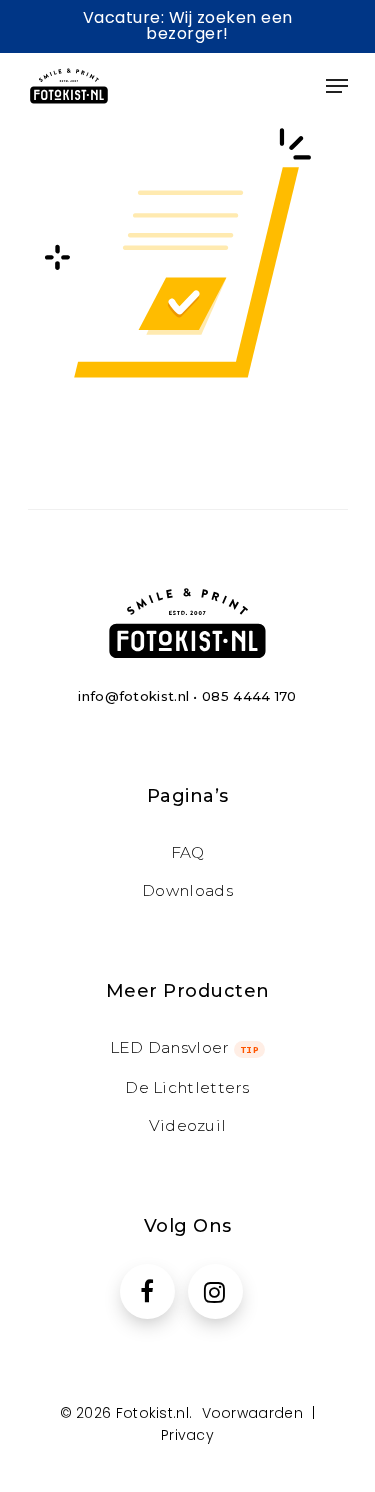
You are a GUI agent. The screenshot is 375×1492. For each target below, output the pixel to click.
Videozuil (188, 1125)
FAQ (188, 852)
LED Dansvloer (185, 1047)
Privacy (187, 1435)
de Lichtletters (187, 1087)
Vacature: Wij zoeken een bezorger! (188, 25)
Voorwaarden (252, 1413)
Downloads (187, 890)
